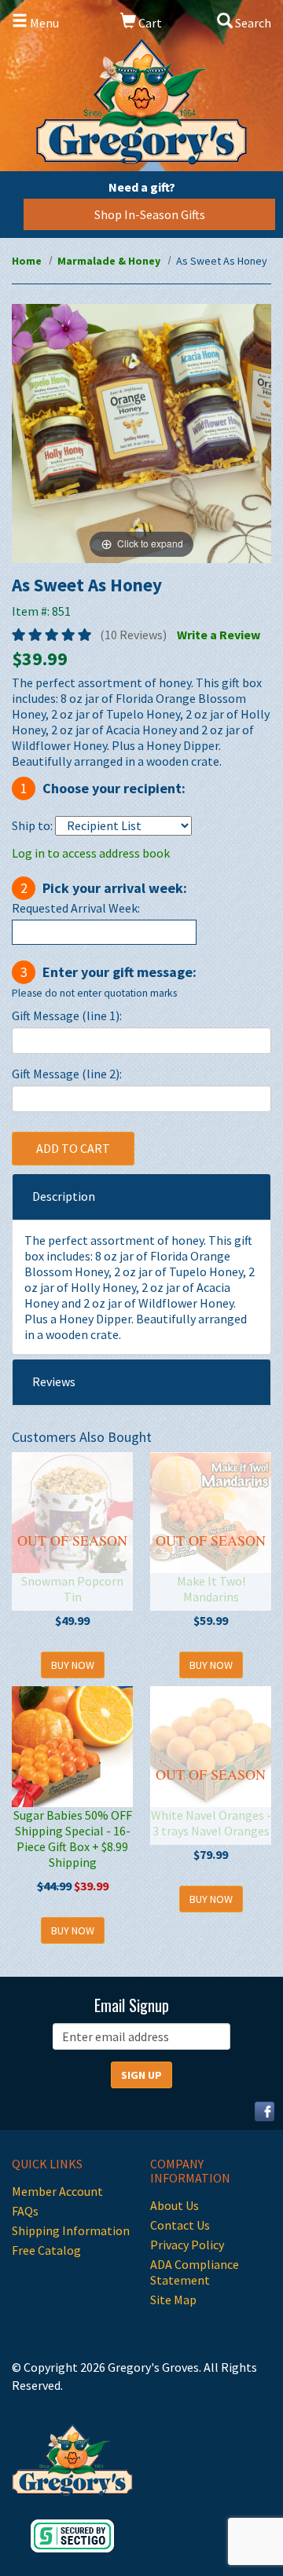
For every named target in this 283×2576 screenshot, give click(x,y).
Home (27, 261)
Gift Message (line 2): (67, 1074)
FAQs (25, 2211)
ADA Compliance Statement (195, 2272)
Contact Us (180, 2225)
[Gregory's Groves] (141, 102)
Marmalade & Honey (109, 261)
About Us (175, 2205)
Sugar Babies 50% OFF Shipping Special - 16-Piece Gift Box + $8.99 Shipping (73, 1839)
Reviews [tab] (54, 1381)
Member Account (57, 2191)
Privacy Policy (187, 2245)
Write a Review (219, 635)
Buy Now (73, 1665)
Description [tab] (64, 1196)
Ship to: (32, 825)
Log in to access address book (91, 853)
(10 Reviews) (133, 635)
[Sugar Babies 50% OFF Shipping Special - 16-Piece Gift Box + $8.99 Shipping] (72, 1747)
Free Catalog (46, 2250)
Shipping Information (71, 2230)
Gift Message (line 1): (67, 1015)
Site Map (173, 2300)
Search (252, 23)
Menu (43, 23)
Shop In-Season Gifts (150, 214)
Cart (149, 23)
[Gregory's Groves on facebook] (259, 2110)
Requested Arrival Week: (76, 908)
